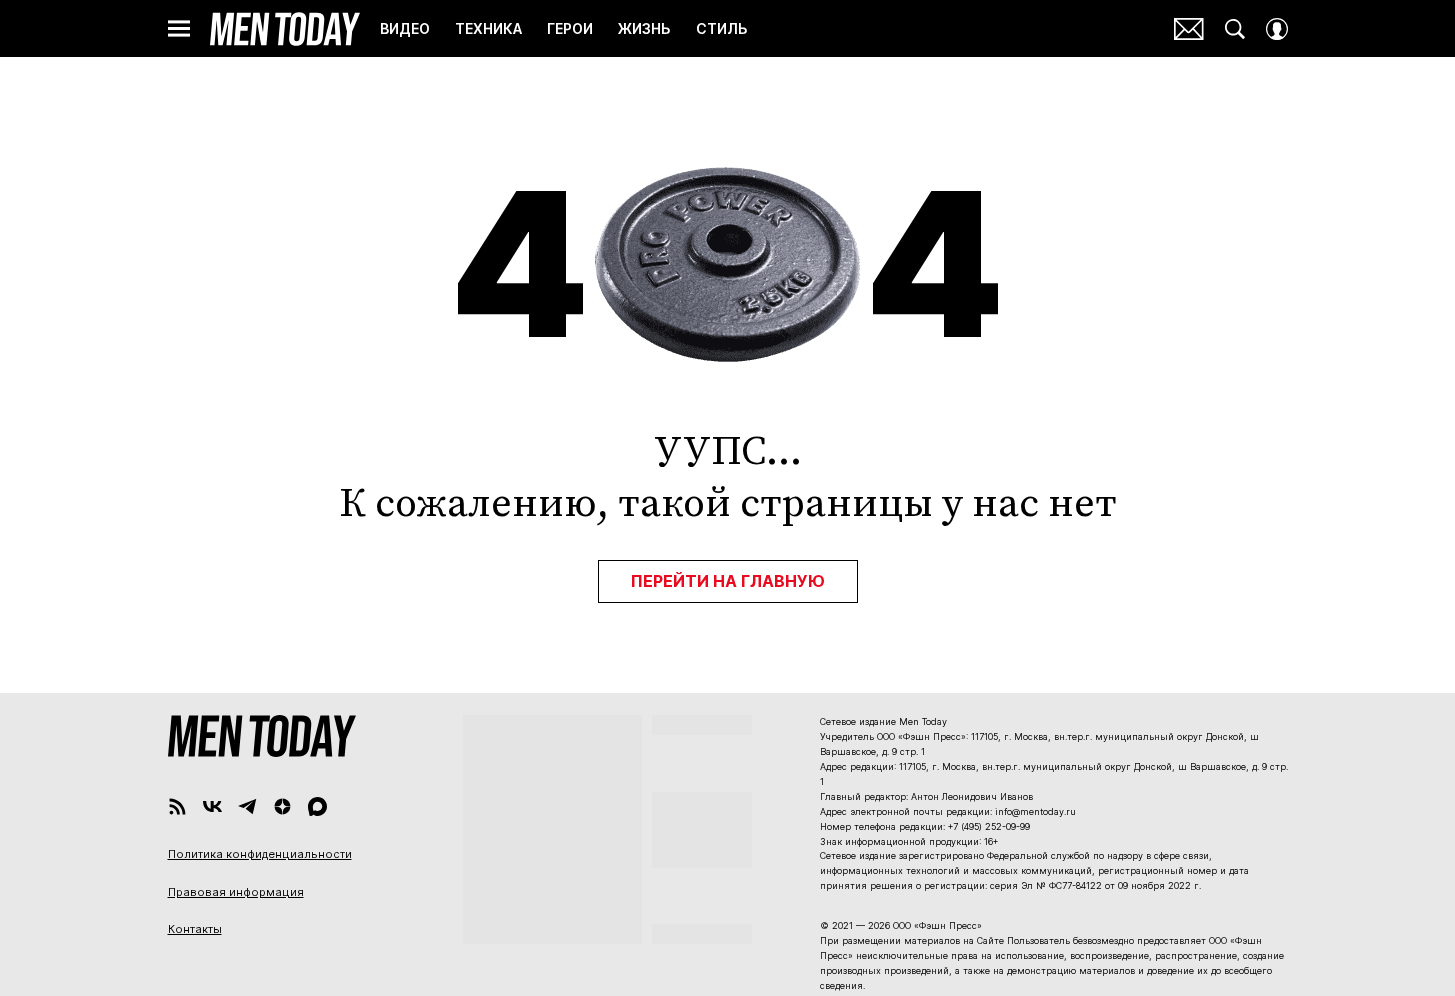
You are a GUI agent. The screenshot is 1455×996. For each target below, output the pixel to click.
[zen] (282, 806)
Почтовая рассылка (1189, 29)
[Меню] (179, 29)
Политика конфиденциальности (260, 854)
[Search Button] (1235, 29)
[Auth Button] (1277, 29)
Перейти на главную (728, 581)
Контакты (195, 929)
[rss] (177, 806)
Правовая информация (236, 892)
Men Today (285, 29)
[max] (317, 806)
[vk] (212, 806)
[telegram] (247, 806)
